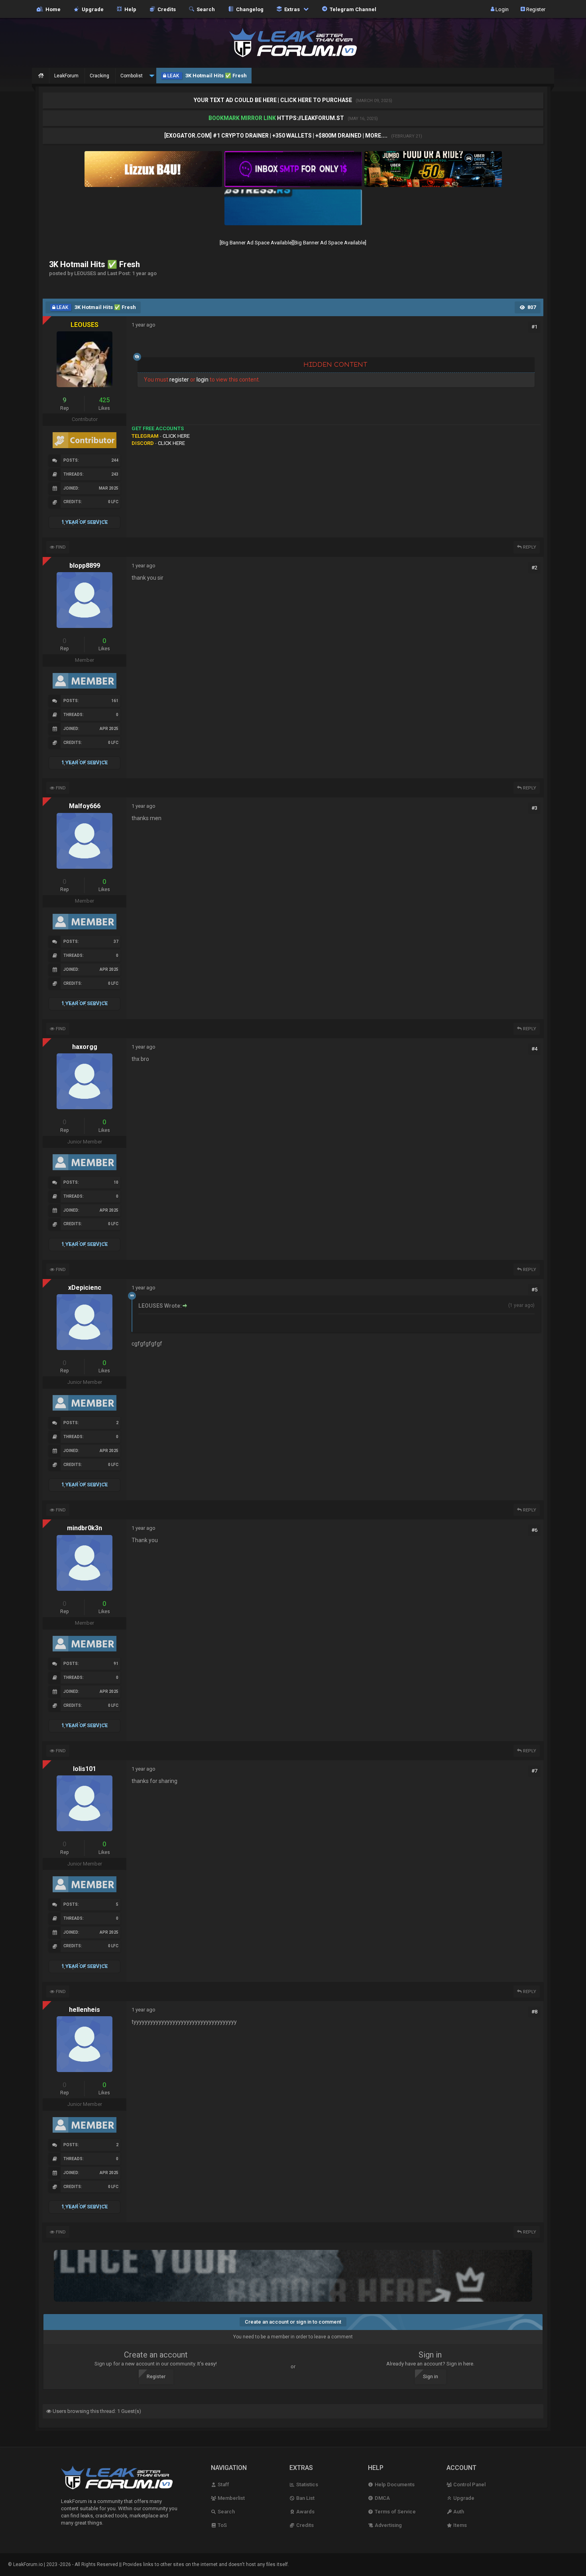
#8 (534, 2012)
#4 (534, 1049)
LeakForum (66, 76)
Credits (165, 9)
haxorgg (85, 1047)
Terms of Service (395, 2512)
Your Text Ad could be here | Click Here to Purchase (273, 100)
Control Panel (469, 2484)
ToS (222, 2525)
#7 (534, 1771)
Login (501, 9)
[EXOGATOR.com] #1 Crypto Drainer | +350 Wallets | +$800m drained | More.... (276, 136)
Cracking (99, 76)
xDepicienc (85, 1288)
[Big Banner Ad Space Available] (256, 243)
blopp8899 (85, 566)
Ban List (305, 2498)
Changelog (249, 9)
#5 (534, 1290)
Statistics (307, 2484)
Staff (223, 2484)
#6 (534, 1530)
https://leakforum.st (311, 118)
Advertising (388, 2525)
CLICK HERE (176, 436)
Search (205, 9)
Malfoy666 (85, 806)
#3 (534, 808)
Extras (291, 9)
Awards (305, 2512)
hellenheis (85, 2010)
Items (459, 2525)
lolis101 (85, 1769)
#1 (534, 327)
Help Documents (394, 2484)
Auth (458, 2512)
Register (535, 9)
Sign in (431, 2377)
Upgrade (463, 2498)
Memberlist (231, 2498)
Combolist (132, 76)
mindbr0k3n (85, 1528)
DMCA (382, 2498)
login (203, 380)
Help (129, 9)
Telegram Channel (352, 9)
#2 (534, 568)
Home (52, 9)
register (179, 380)
